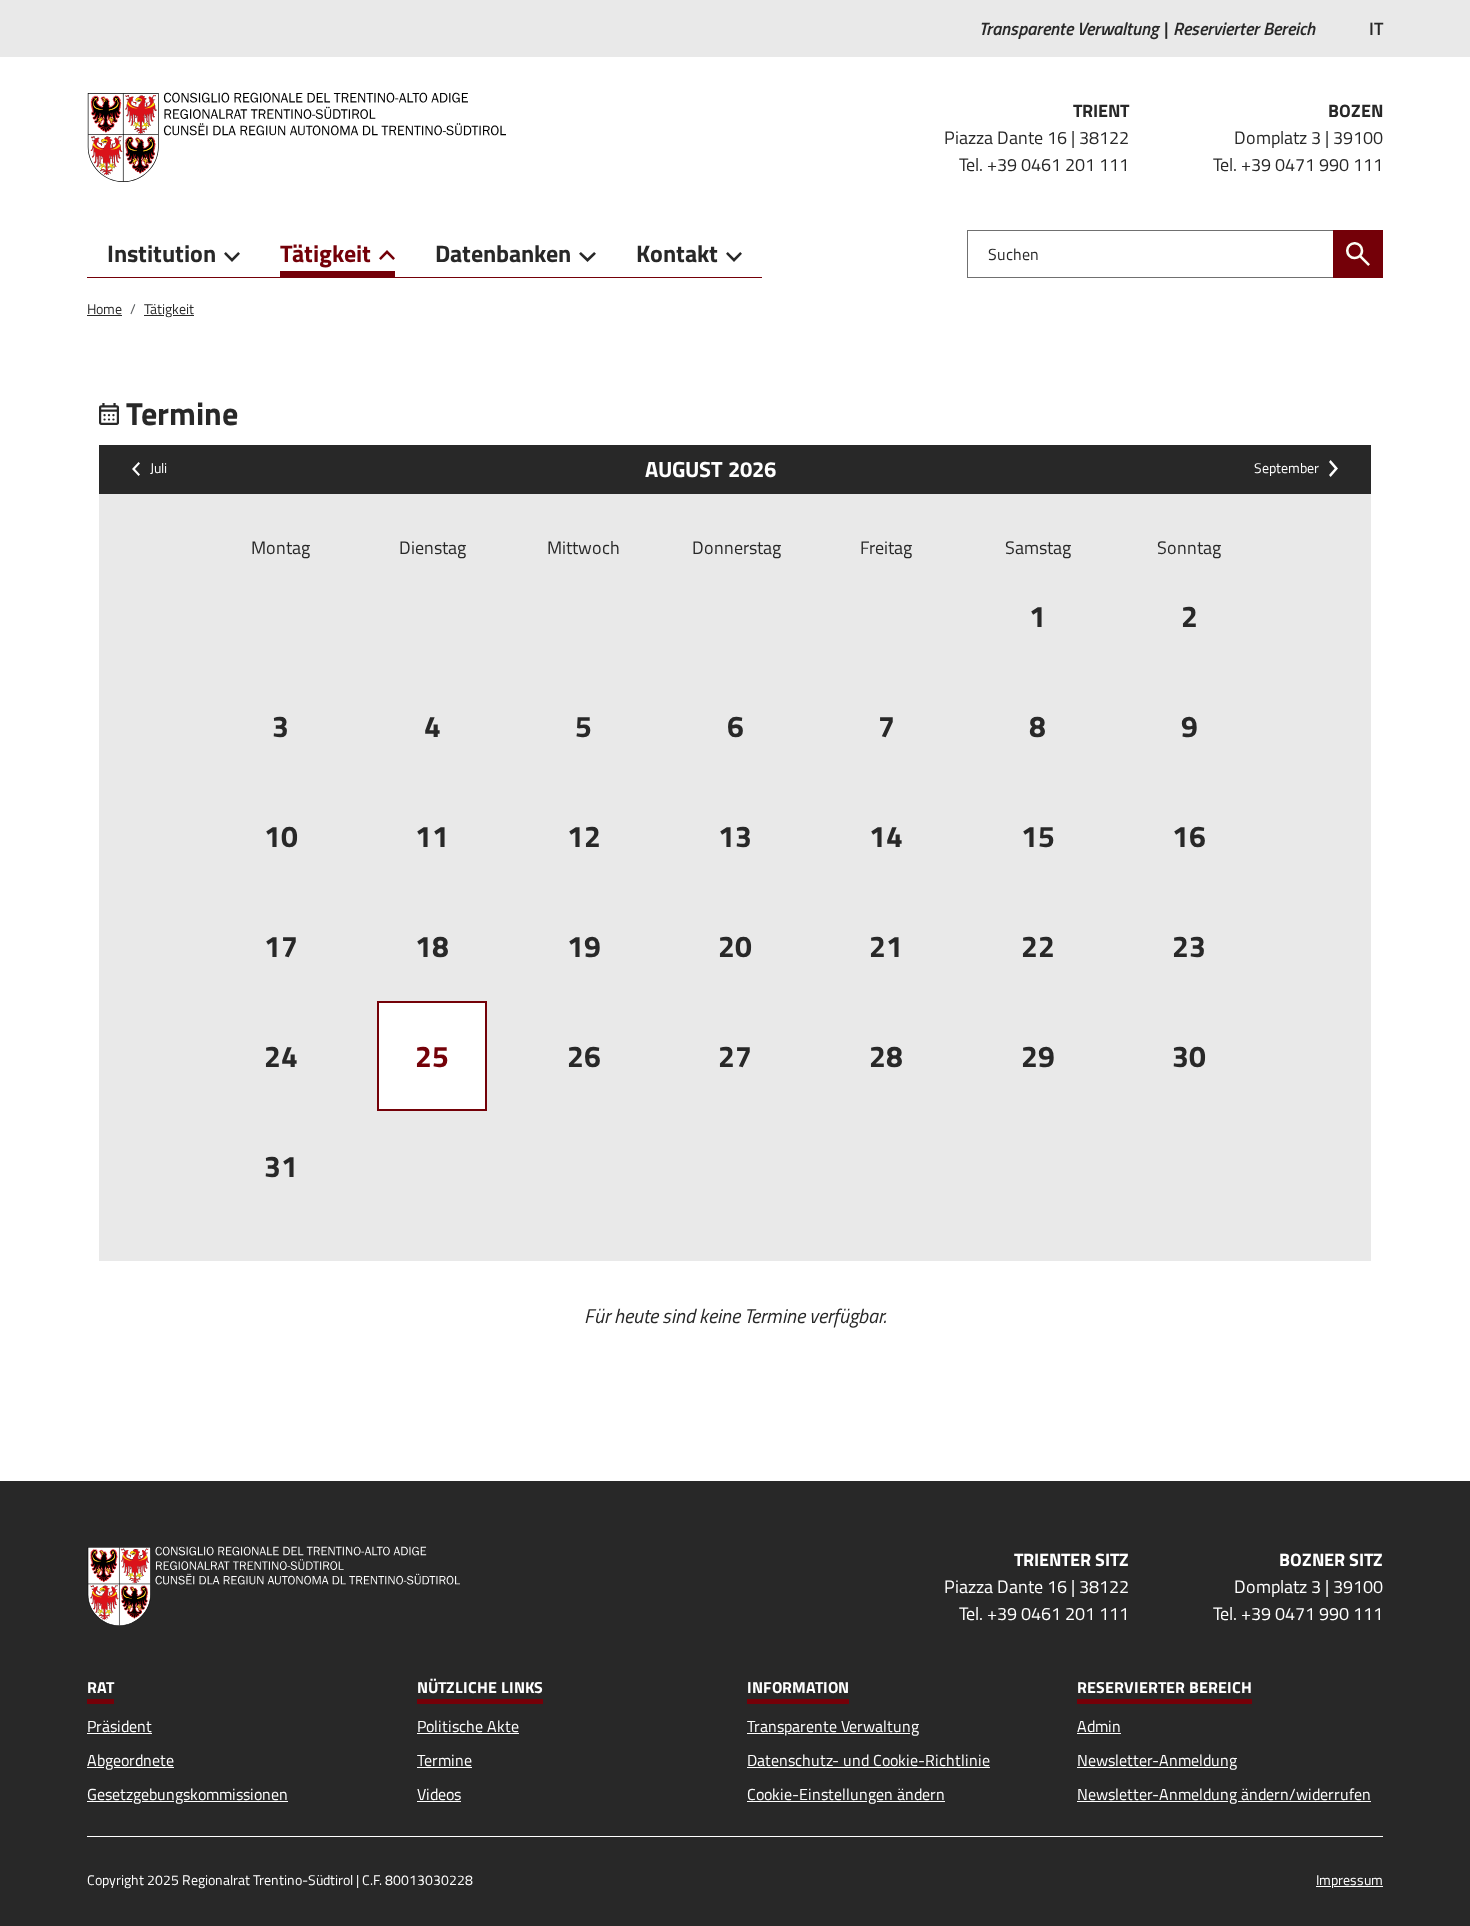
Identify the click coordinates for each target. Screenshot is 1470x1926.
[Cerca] (1358, 254)
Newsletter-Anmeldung (1157, 1760)
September (1286, 469)
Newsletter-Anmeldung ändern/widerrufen (1224, 1794)
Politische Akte (468, 1726)
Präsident (119, 1726)
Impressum (1349, 1879)
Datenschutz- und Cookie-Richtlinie (868, 1760)
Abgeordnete (130, 1760)
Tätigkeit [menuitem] (325, 253)
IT (1376, 28)
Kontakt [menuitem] (677, 253)
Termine (444, 1760)
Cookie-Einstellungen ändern (846, 1794)
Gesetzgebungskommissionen (187, 1794)
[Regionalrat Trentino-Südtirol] (304, 137)
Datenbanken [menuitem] (503, 253)
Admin (1099, 1726)
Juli (158, 469)
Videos (439, 1794)
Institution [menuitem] (161, 253)
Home (104, 308)
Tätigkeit (169, 308)
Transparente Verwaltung (833, 1726)
